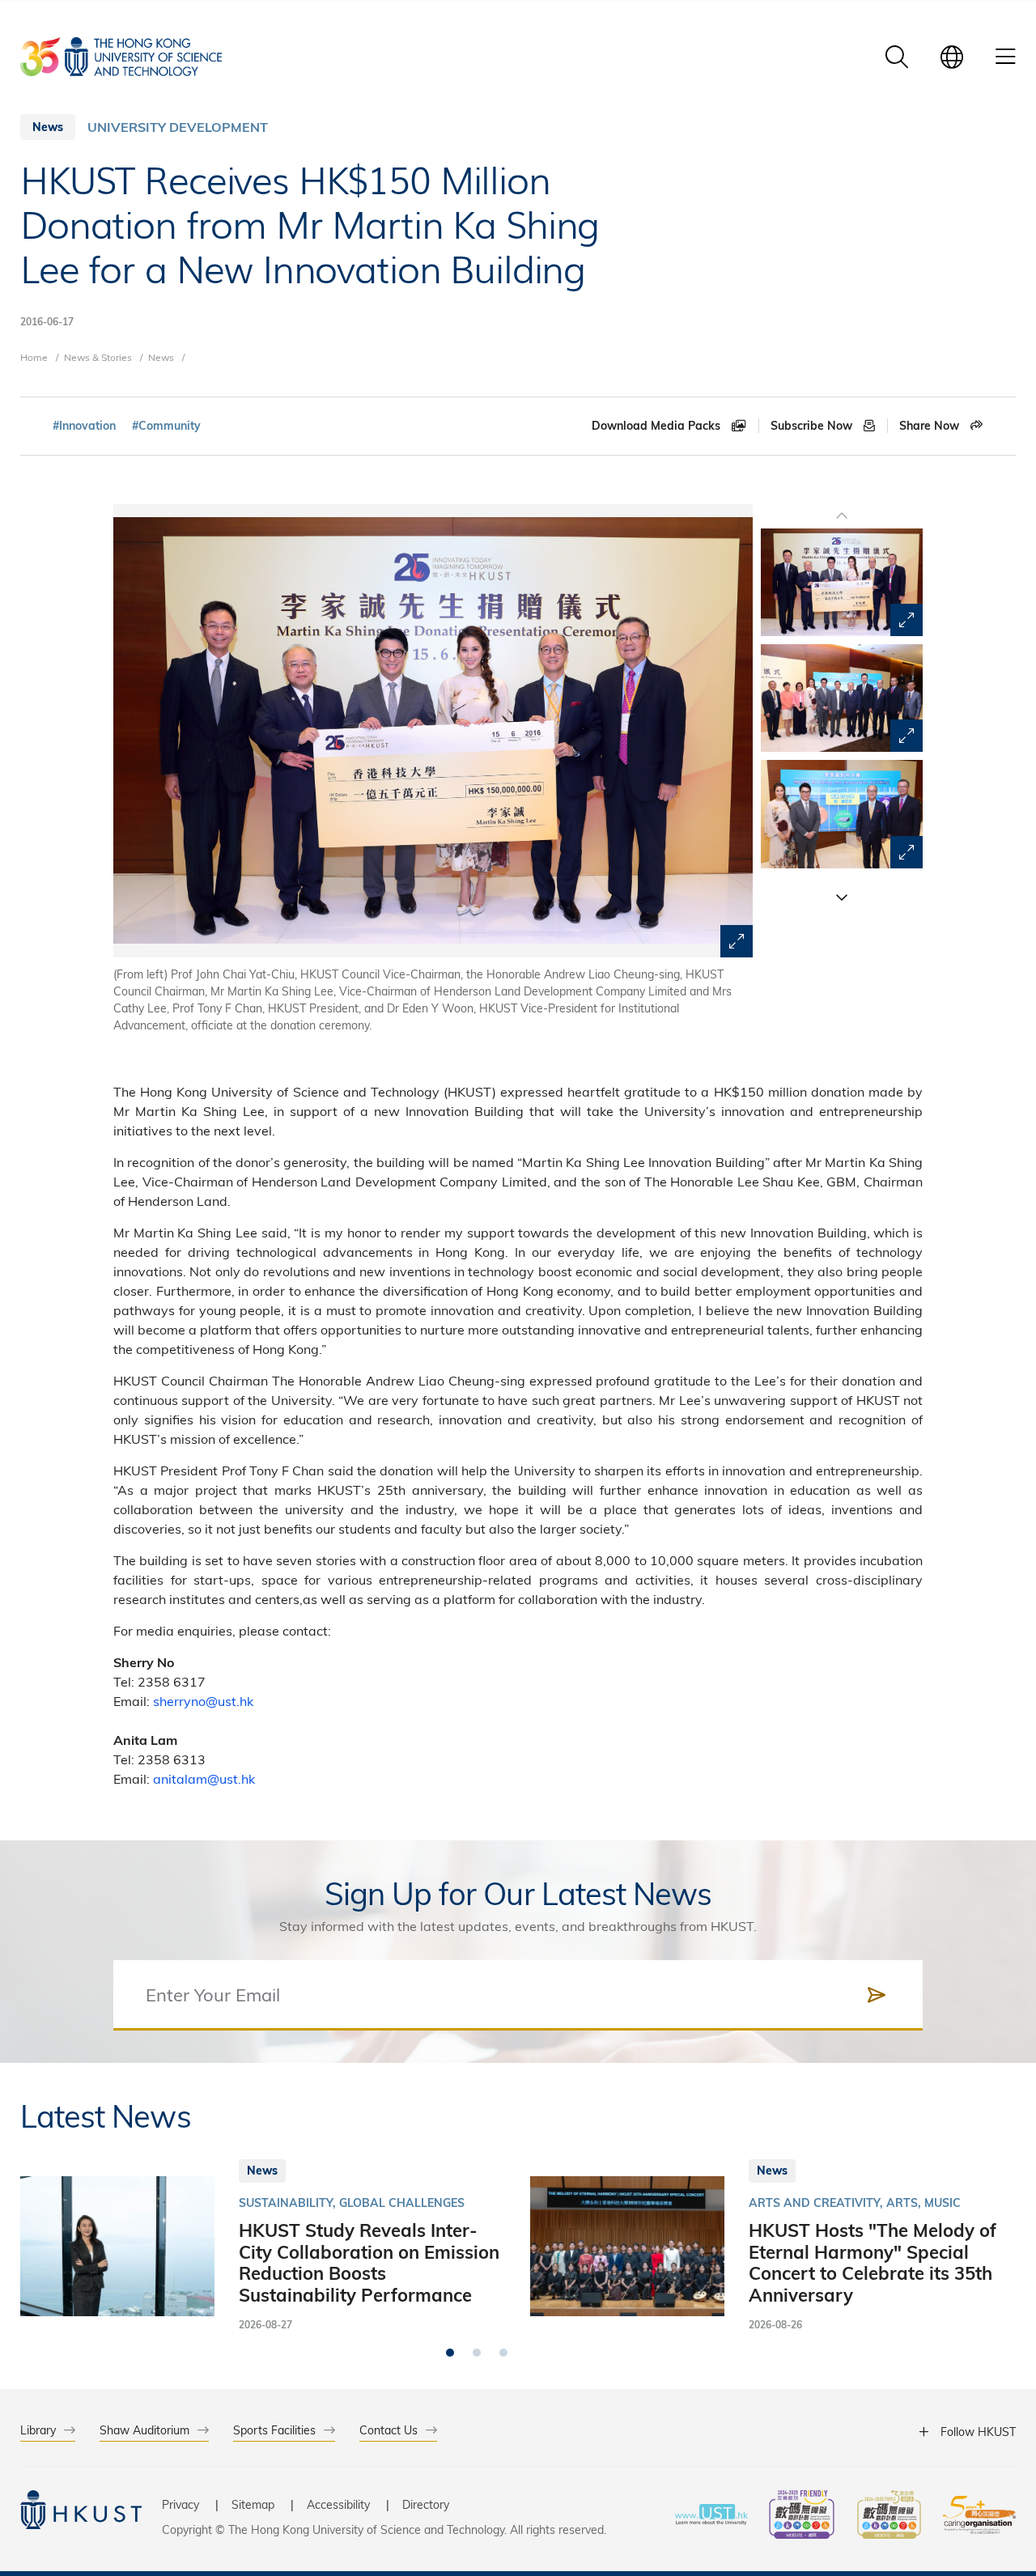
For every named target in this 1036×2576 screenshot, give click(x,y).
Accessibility (338, 2504)
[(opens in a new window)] (802, 2517)
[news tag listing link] (84, 426)
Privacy (180, 2504)
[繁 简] (952, 57)
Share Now (931, 426)
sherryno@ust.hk (203, 1701)
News (161, 357)
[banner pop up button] (737, 941)
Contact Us (388, 2430)
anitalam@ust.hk (204, 1778)
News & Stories (98, 357)
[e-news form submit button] (877, 1995)
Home (34, 357)
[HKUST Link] (121, 57)
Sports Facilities (274, 2430)
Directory (426, 2504)
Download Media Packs (658, 426)
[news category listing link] (178, 127)
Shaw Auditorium (144, 2430)
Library (38, 2430)
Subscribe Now (813, 426)
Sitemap (253, 2504)
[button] (842, 897)
